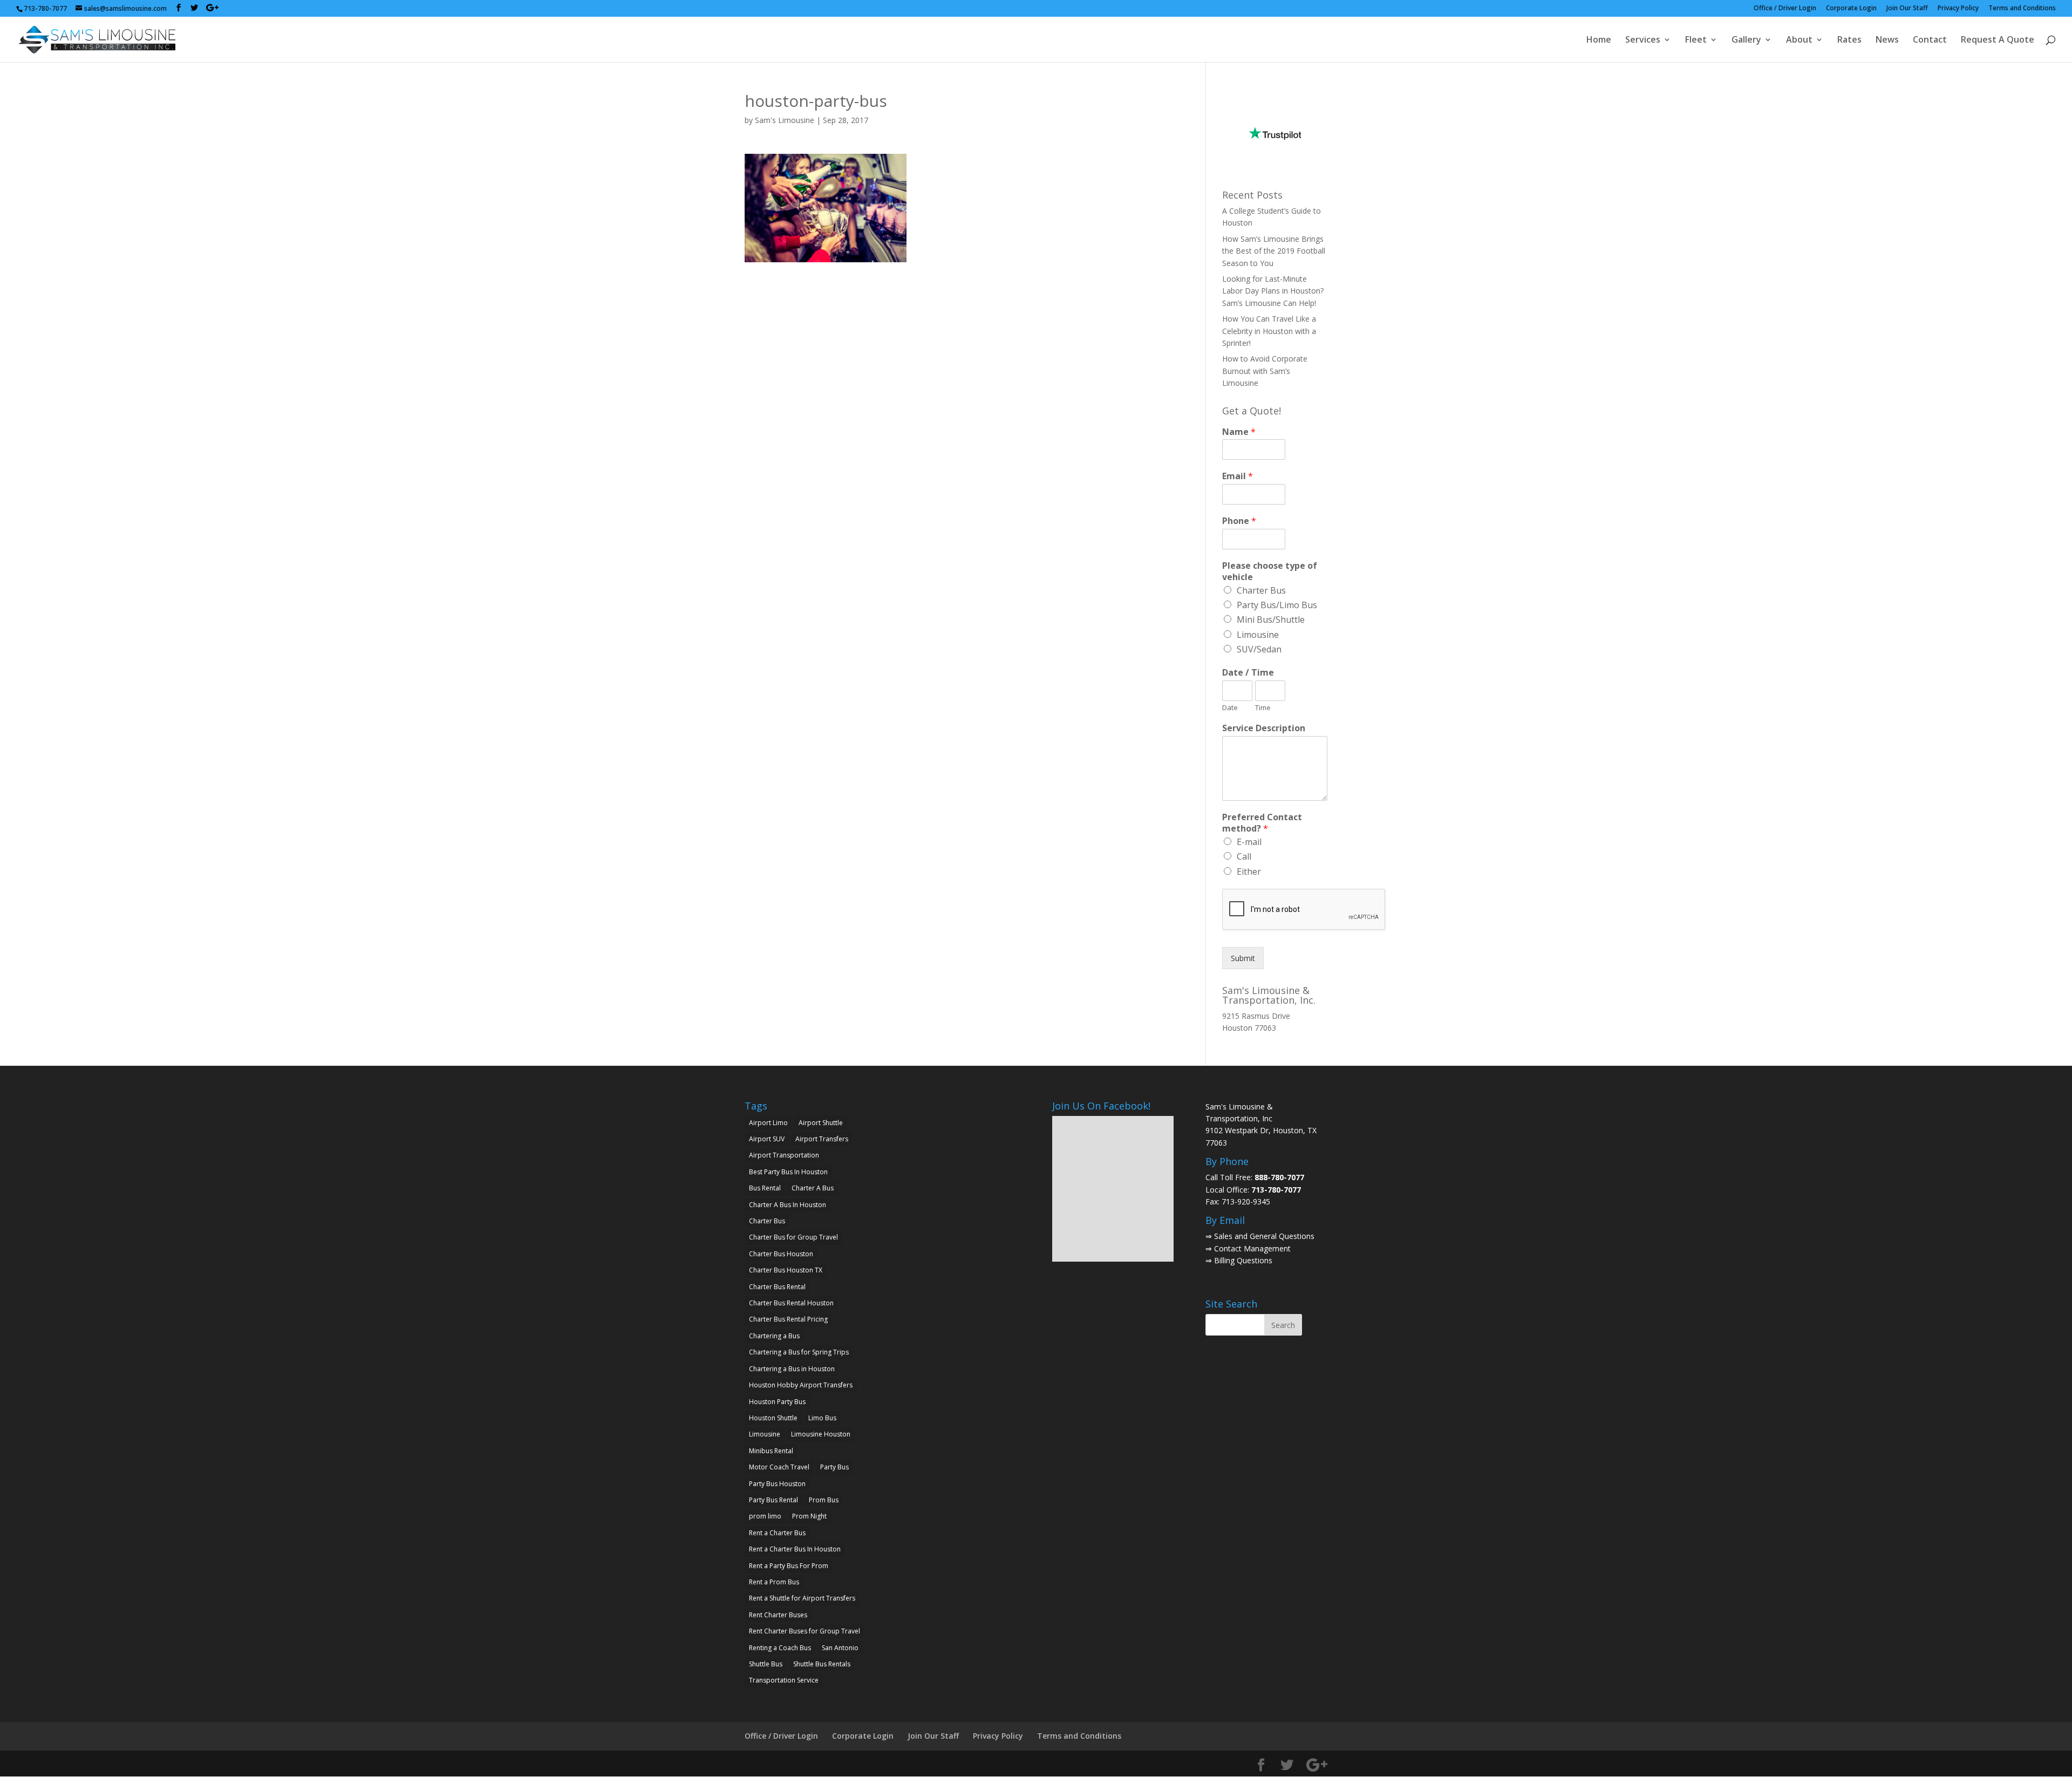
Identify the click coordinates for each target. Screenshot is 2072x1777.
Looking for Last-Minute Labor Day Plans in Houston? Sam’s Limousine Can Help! (1273, 291)
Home (1599, 40)
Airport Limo (768, 1123)
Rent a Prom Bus (774, 1582)
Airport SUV (767, 1139)
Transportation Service (784, 1680)
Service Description (1264, 728)
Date (1230, 708)
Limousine (1258, 635)
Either (1249, 872)
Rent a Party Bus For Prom (789, 1566)
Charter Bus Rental (777, 1287)
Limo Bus (822, 1418)
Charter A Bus (813, 1188)
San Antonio (840, 1648)
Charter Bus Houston (781, 1254)
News (1887, 40)
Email (1238, 476)
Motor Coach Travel (779, 1467)
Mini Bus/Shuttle (1271, 619)
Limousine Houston (821, 1434)
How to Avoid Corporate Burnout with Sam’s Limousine (1265, 371)
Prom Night (809, 1516)
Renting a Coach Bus (780, 1648)
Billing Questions (1243, 1260)
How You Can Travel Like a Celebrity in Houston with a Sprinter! (1269, 331)
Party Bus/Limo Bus (1277, 605)
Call (1244, 856)
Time (1263, 708)
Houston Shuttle (773, 1418)
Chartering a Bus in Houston (792, 1369)
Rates (1849, 40)
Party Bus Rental (773, 1500)
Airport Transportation (784, 1155)
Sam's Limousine (785, 120)
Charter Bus (1261, 590)
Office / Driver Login (1785, 9)
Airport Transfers (822, 1139)
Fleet (1696, 40)
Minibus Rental (771, 1451)
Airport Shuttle (821, 1123)
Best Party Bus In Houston (788, 1172)
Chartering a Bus (774, 1336)
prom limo (765, 1516)
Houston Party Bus (777, 1402)
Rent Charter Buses (778, 1615)
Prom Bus (824, 1500)
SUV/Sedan (1259, 649)
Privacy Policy (1958, 9)
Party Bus (834, 1467)
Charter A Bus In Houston (788, 1205)
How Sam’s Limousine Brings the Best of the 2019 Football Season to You (1274, 251)
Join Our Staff (1907, 9)
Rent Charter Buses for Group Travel (805, 1631)
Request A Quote (1998, 40)
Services (1643, 40)
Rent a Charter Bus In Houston (795, 1549)
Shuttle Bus (766, 1664)
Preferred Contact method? (1262, 823)
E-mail (1249, 842)
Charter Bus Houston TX (786, 1270)
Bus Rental (765, 1188)
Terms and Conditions (2022, 9)
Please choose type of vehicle (1270, 571)
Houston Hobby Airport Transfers (801, 1385)
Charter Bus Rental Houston (791, 1303)
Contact (1930, 40)
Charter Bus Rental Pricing (788, 1319)
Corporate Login (1851, 9)
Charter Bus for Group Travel (793, 1237)
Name (1239, 432)
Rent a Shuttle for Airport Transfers (802, 1598)
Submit (1243, 958)
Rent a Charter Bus (777, 1533)
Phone (1239, 521)
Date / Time (1248, 673)
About (1799, 40)
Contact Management (1252, 1248)
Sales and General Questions (1264, 1236)
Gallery (1746, 40)
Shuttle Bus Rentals (822, 1664)
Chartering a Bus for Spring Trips (799, 1352)
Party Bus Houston (777, 1484)
